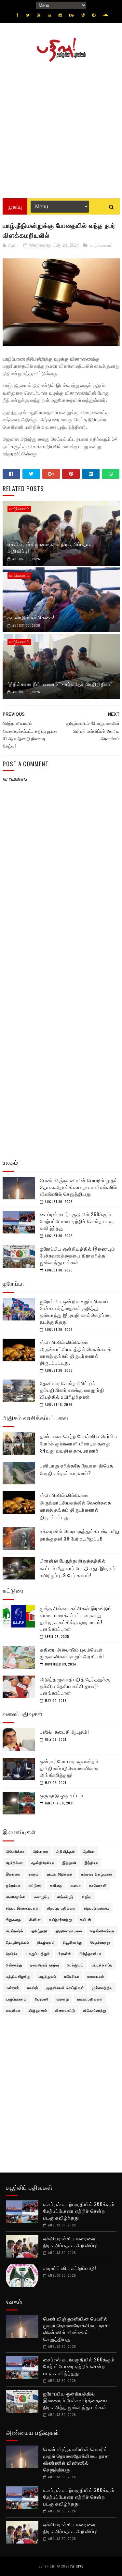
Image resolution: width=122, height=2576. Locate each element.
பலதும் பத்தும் (38, 1953)
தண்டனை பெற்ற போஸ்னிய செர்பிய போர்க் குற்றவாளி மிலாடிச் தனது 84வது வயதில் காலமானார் (79, 1443)
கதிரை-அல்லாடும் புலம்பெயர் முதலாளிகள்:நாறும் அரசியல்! (72, 1653)
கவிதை (56, 1885)
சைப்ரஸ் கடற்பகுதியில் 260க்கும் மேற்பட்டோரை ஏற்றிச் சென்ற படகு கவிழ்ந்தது (77, 1221)
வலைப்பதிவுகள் (90, 1999)
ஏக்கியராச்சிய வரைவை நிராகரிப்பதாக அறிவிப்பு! (50, 547)
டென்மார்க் (15, 1931)
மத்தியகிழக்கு (18, 1976)
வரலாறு (63, 1999)
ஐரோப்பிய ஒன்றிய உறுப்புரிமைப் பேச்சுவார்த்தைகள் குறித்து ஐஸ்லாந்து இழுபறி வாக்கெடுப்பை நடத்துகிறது (76, 1311)
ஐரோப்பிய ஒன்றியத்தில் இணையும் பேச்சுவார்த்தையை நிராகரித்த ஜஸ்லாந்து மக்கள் (78, 1255)
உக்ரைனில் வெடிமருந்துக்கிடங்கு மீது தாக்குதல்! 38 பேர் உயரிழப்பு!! (80, 1535)
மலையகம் (96, 1976)
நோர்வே (12, 1953)
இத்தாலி (69, 1863)
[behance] (72, 15)
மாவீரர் (33, 1988)
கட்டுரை (35, 1885)
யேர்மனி (42, 1999)
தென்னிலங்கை (102, 1931)
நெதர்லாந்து (100, 1942)
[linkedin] (49, 15)
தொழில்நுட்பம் (18, 1942)
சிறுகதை (14, 1919)
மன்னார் (13, 1988)
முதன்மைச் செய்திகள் (65, 1988)
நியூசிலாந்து (73, 1942)
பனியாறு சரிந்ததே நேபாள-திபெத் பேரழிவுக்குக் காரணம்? (77, 1469)
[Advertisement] (61, 128)
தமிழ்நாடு (40, 1931)
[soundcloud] (105, 15)
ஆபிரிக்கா (14, 1863)
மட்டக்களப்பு (102, 1965)
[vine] (83, 15)
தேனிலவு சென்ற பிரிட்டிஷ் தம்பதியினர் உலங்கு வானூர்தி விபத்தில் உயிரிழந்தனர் (72, 1390)
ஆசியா (89, 1851)
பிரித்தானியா (91, 1953)
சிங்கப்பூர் (65, 1897)
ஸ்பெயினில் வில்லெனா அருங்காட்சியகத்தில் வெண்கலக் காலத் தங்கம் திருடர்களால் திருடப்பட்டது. (76, 1352)
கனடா (76, 1885)
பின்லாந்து (14, 1965)
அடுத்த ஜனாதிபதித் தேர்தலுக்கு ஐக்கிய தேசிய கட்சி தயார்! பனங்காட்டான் (75, 1686)
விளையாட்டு (65, 2010)
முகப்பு (15, 206)
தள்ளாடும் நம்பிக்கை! (31, 617)
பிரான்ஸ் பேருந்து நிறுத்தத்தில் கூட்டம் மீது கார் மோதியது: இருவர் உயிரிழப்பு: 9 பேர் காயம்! (78, 1568)
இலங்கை (13, 1874)
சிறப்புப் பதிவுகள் (61, 1908)
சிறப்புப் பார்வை (97, 1908)
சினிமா (35, 1919)
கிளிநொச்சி (16, 1897)
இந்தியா (91, 1863)
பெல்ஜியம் (75, 1965)
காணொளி (98, 1885)
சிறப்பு (87, 1897)
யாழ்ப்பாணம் (101, 245)
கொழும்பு (41, 1897)
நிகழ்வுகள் (46, 1942)
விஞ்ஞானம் (38, 2010)
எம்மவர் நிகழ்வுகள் (97, 1874)
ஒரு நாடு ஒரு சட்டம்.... (64, 1795)
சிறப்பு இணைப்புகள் (22, 1908)
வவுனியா (13, 2010)
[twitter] (28, 15)
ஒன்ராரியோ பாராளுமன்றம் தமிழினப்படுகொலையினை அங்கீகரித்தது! (69, 1768)
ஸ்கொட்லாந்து (95, 2010)
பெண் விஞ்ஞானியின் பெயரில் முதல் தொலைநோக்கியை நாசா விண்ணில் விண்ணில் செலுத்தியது (79, 1187)
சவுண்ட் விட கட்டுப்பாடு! (70, 2268)
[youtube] (39, 15)
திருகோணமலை (69, 1931)
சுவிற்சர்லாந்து (61, 1919)
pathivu (77, 2566)
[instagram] (60, 15)
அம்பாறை (41, 1851)
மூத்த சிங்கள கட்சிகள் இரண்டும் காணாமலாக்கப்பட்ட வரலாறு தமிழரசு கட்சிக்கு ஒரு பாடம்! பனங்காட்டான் (76, 1618)
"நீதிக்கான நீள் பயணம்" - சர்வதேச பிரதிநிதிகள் (60, 684)
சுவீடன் (86, 1919)
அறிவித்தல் (66, 1851)
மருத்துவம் (47, 1976)
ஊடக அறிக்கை (60, 1874)
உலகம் (34, 1874)
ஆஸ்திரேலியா (43, 1863)
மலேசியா (72, 1976)
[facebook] (17, 15)
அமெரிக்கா (15, 1851)
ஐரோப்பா (13, 1885)
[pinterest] (94, 15)
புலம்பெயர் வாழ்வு (45, 1965)
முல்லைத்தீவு (102, 1988)
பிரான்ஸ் (65, 1953)
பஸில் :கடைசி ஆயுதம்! (64, 1731)
